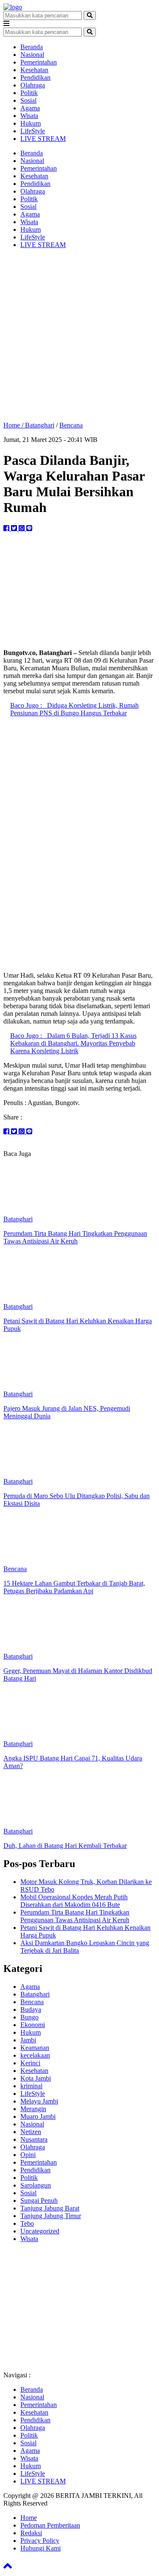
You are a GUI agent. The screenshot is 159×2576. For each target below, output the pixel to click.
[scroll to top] (8, 2569)
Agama (30, 108)
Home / (14, 425)
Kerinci (30, 2063)
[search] (90, 15)
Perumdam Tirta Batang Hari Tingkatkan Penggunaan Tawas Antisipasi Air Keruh (75, 1916)
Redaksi (31, 2533)
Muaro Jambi (38, 2116)
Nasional (32, 55)
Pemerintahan (39, 62)
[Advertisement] (79, 335)
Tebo (27, 2223)
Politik (29, 93)
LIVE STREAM (43, 139)
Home (29, 2518)
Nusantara (34, 2139)
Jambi (28, 2040)
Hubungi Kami (40, 2548)
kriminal (31, 2086)
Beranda (32, 47)
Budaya (31, 2009)
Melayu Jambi (39, 2101)
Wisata (29, 116)
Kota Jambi (36, 2078)
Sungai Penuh (39, 2201)
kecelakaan (35, 2055)
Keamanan (35, 2048)
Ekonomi (33, 2025)
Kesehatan (34, 70)
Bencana (71, 425)
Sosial (28, 100)
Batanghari (40, 425)
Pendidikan (35, 77)
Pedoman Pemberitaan (50, 2525)
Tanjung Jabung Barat (50, 2208)
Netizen (31, 2132)
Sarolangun (36, 2185)
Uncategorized (40, 2231)
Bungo (29, 2017)
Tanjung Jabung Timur (51, 2216)
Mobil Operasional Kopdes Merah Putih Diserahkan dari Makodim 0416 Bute (74, 1901)
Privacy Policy (40, 2541)
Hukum (31, 123)
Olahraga (33, 85)
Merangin (33, 2109)
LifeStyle (33, 131)
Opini (28, 2155)
